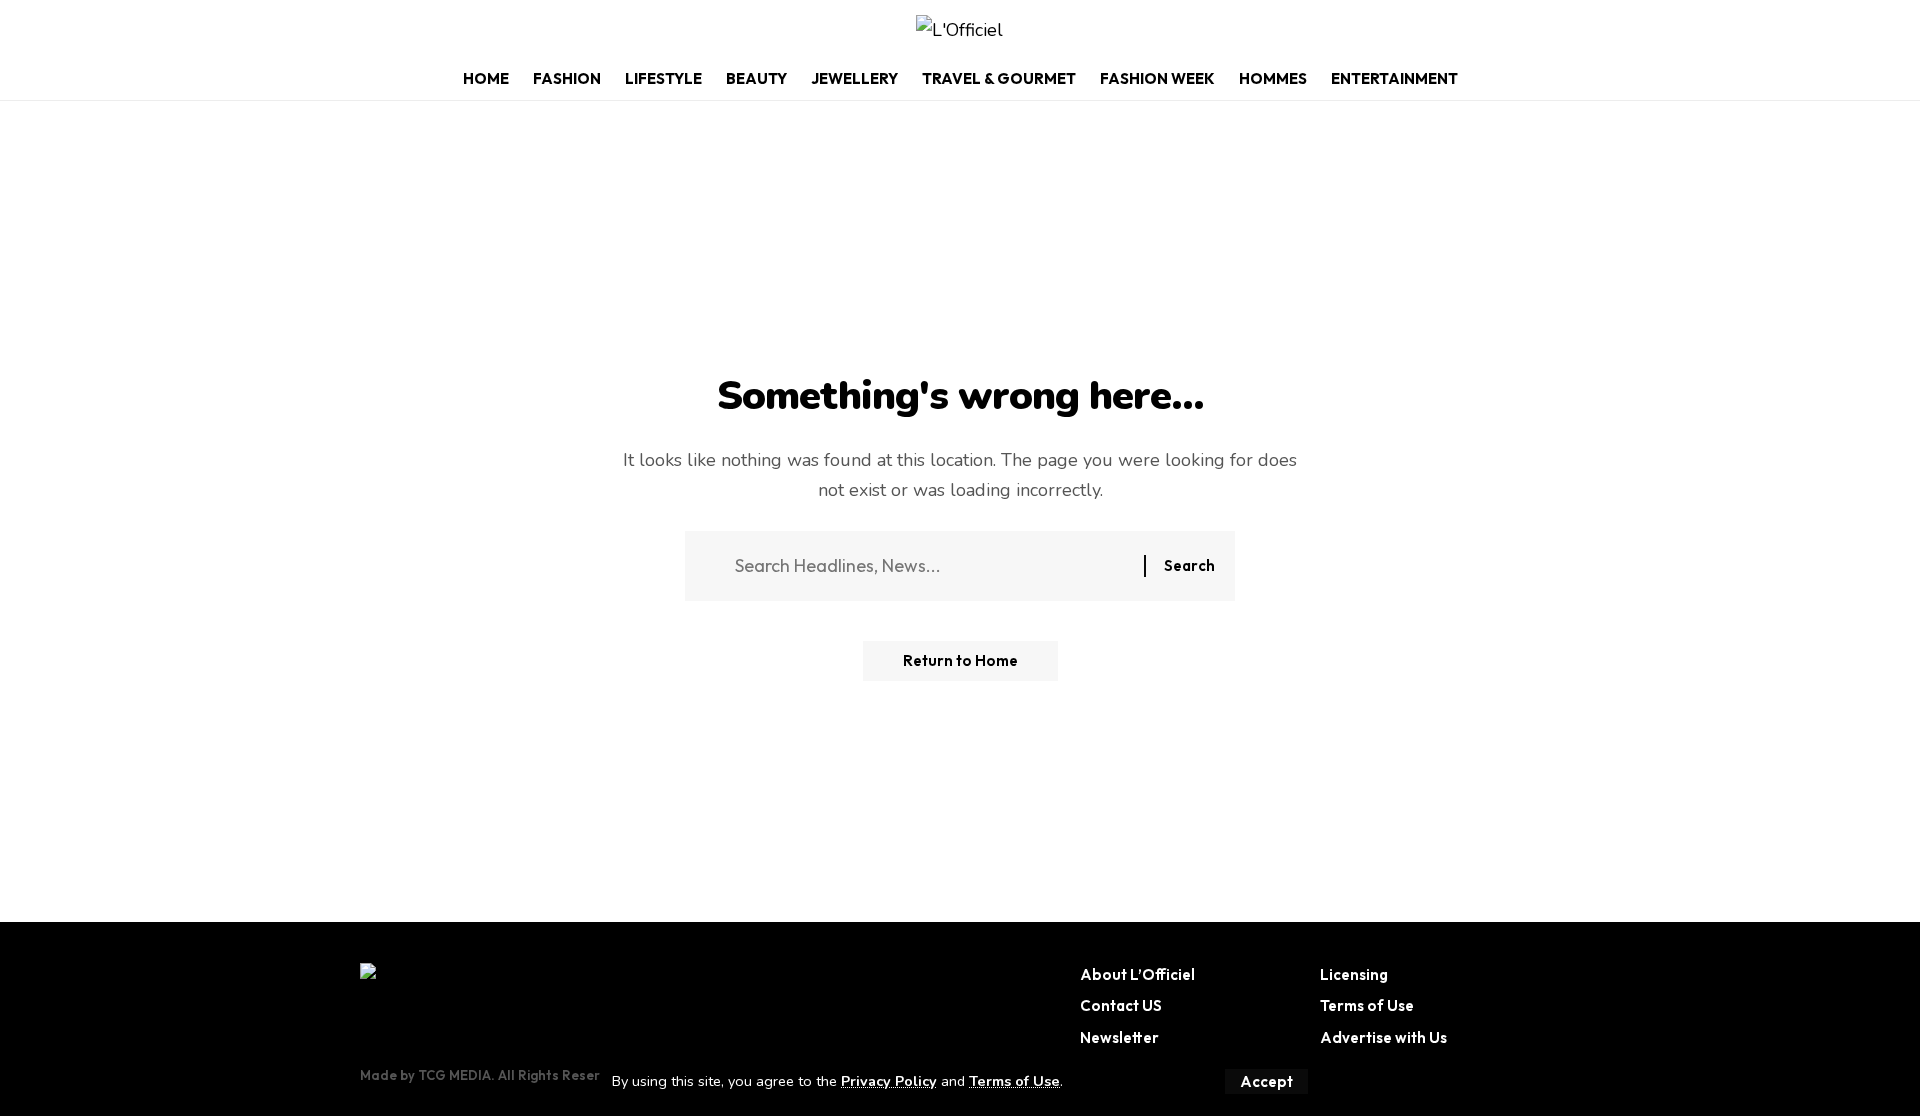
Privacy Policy (889, 1081)
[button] (1266, 1081)
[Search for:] (932, 566)
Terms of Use (1014, 1081)
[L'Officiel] (959, 30)
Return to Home (960, 660)
